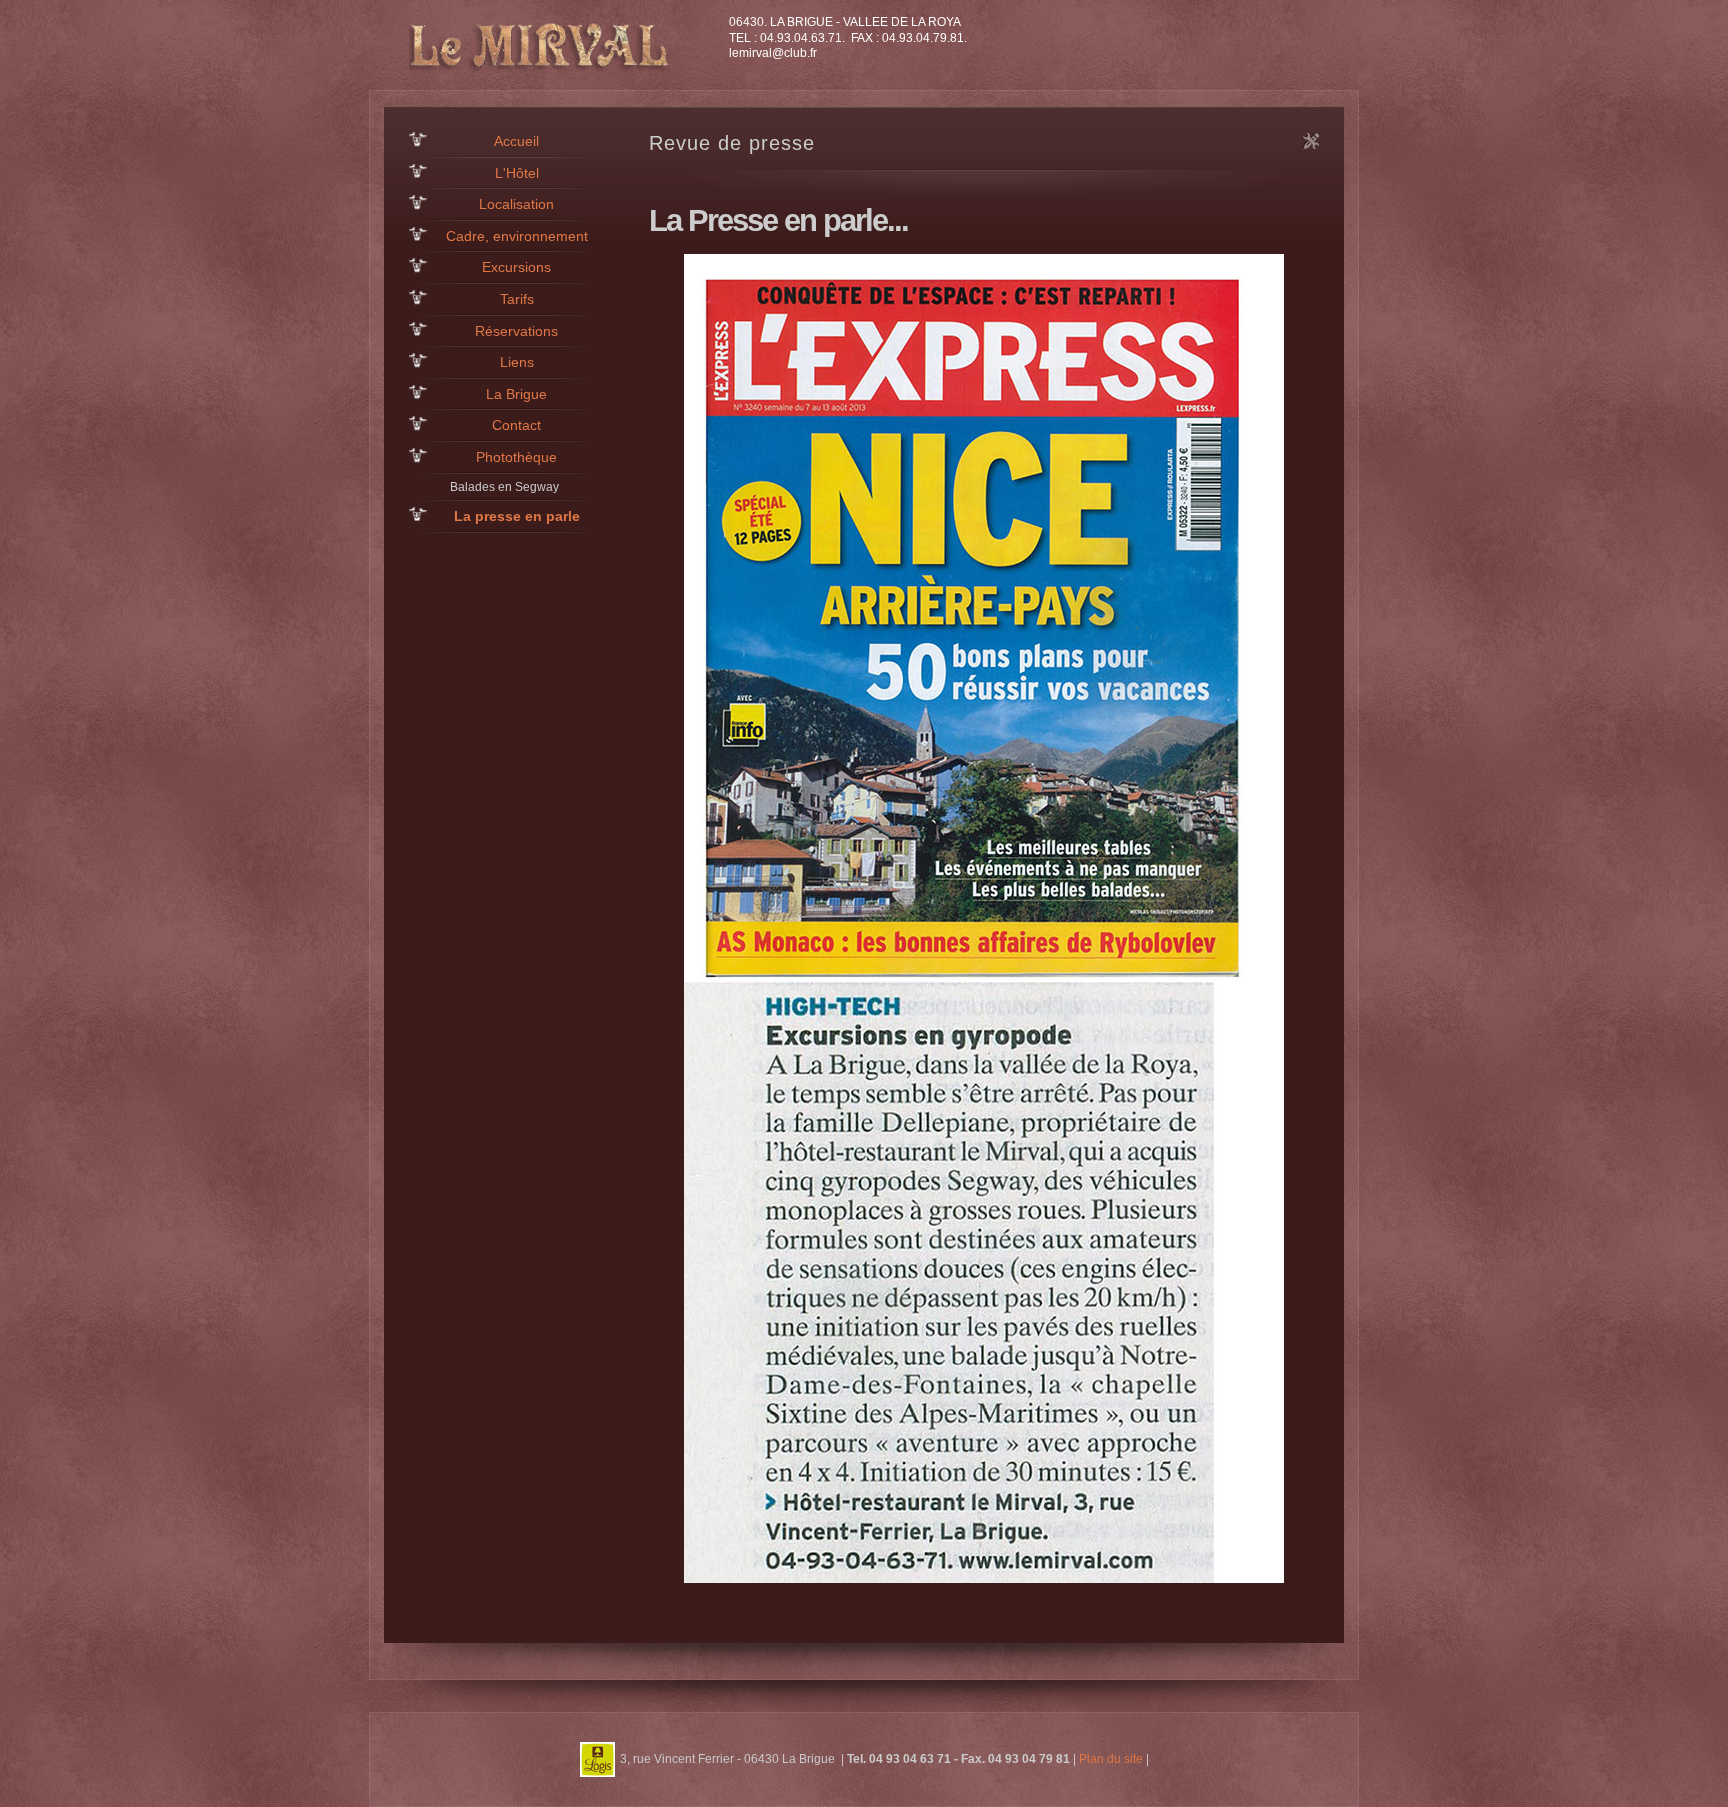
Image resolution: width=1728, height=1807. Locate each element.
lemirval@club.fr (773, 53)
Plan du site (1111, 1758)
